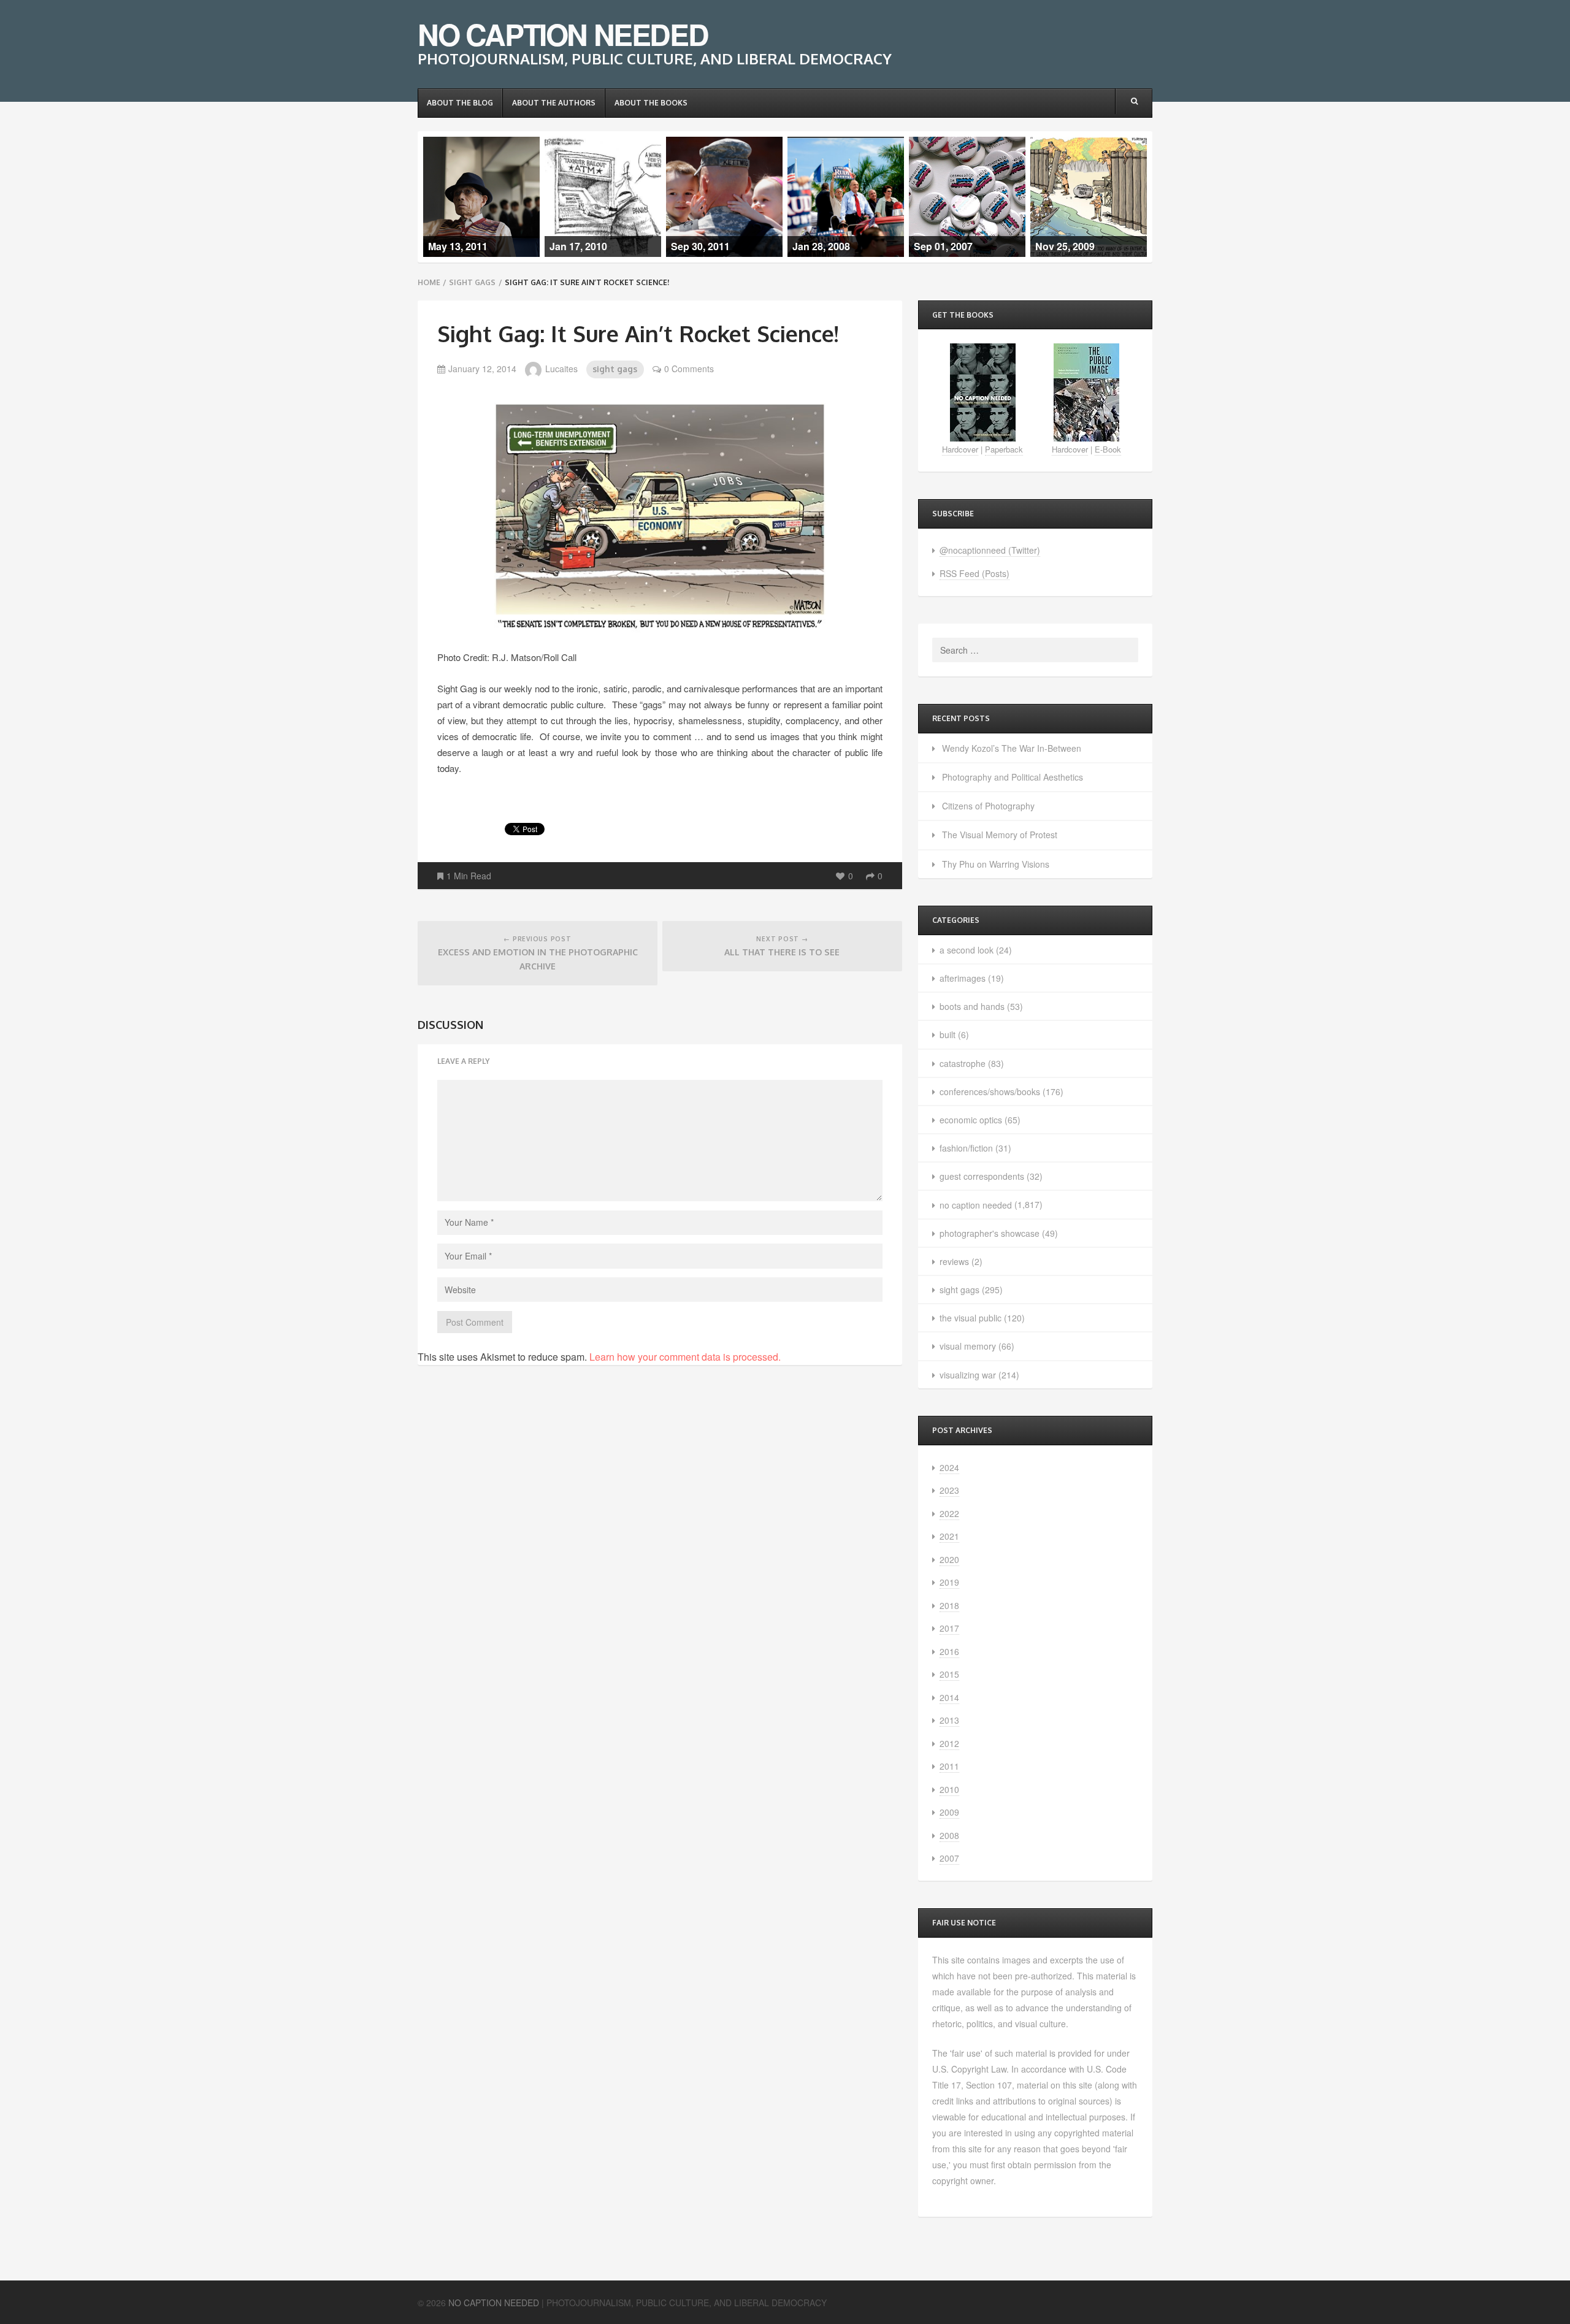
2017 (949, 1628)
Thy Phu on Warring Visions (996, 864)
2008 (949, 1835)
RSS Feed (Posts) (975, 573)
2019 (949, 1582)
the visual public (971, 1318)
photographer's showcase (990, 1233)
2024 (949, 1467)
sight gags (472, 282)
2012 (949, 1743)
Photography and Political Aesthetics (1013, 777)
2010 (949, 1789)
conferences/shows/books (990, 1091)
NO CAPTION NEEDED (563, 34)
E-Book (1108, 449)
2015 (949, 1674)
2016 (949, 1651)
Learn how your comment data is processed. (685, 1357)
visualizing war (968, 1375)
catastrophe (963, 1063)
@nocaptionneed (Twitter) (990, 550)
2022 (949, 1513)
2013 (949, 1720)
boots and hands (972, 1006)
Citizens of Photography (988, 806)
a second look (967, 950)
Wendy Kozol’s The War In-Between (1012, 748)
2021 (949, 1536)
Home (429, 282)
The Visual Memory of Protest (1000, 835)
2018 (949, 1605)
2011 (949, 1766)
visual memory (968, 1346)
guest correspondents (982, 1176)
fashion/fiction (966, 1148)
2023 (949, 1490)
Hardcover (960, 449)
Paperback (1004, 449)
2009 (949, 1812)
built (948, 1034)
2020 (949, 1559)
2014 (949, 1697)
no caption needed (976, 1205)
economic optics (971, 1120)
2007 (949, 1858)
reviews (954, 1261)
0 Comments (689, 369)
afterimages (963, 978)
